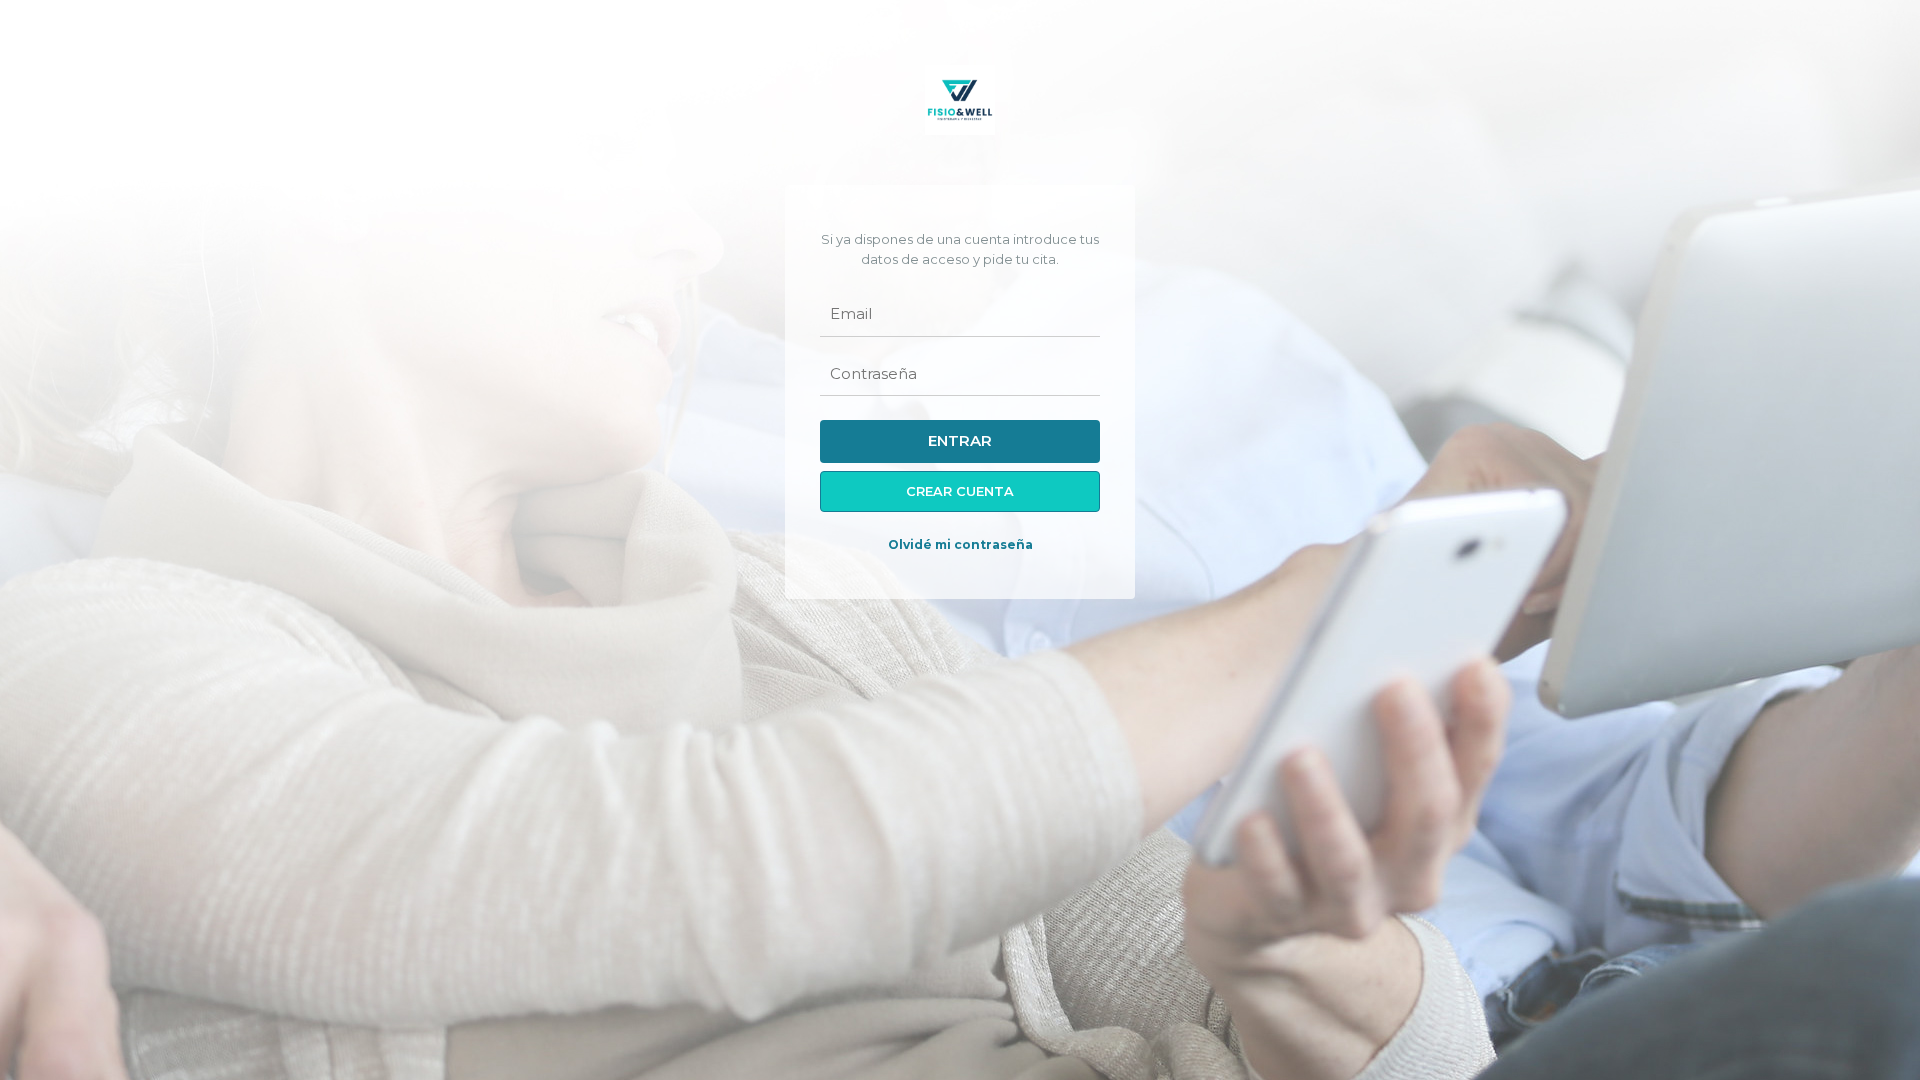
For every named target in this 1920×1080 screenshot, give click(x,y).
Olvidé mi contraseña (960, 544)
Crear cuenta (960, 491)
